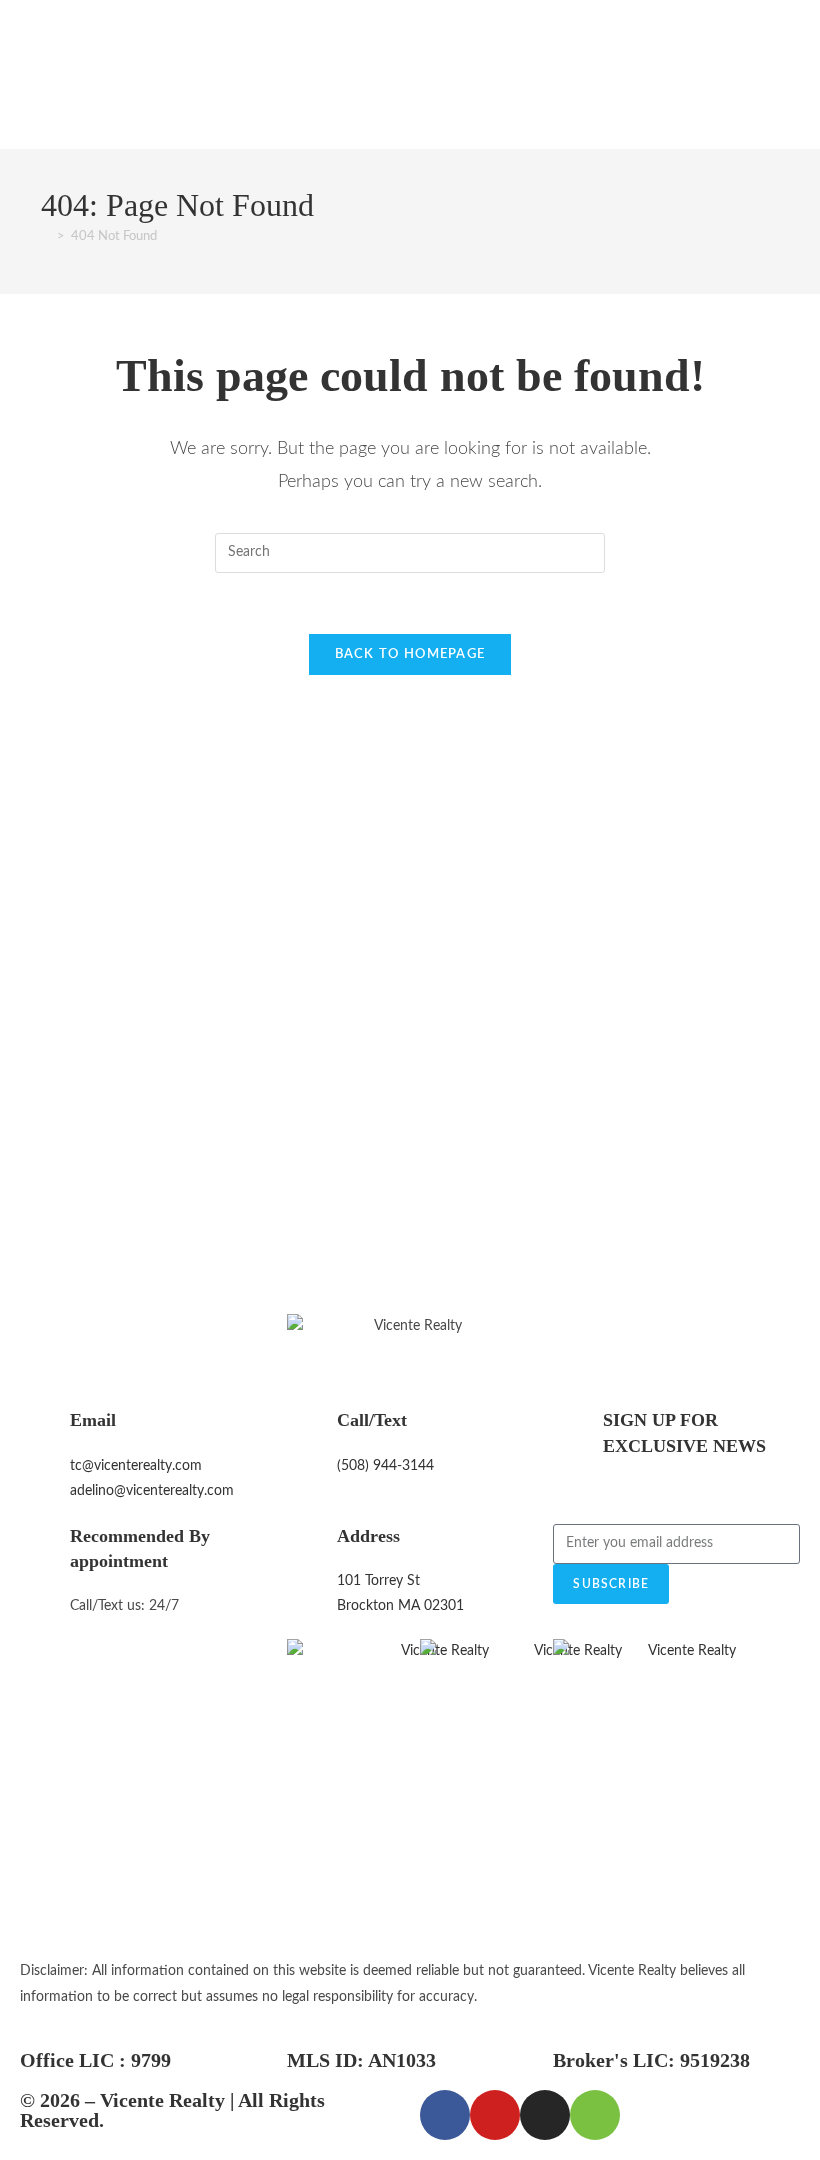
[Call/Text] (312, 1433)
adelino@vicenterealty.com (152, 1491)
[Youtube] (495, 2115)
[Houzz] (595, 2115)
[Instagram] (545, 2115)
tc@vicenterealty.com (136, 1466)
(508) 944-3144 (385, 1466)
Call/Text (372, 1420)
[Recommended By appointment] (45, 1549)
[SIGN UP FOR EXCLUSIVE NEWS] (578, 1433)
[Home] (46, 236)
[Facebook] (445, 2115)
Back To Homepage (410, 654)
